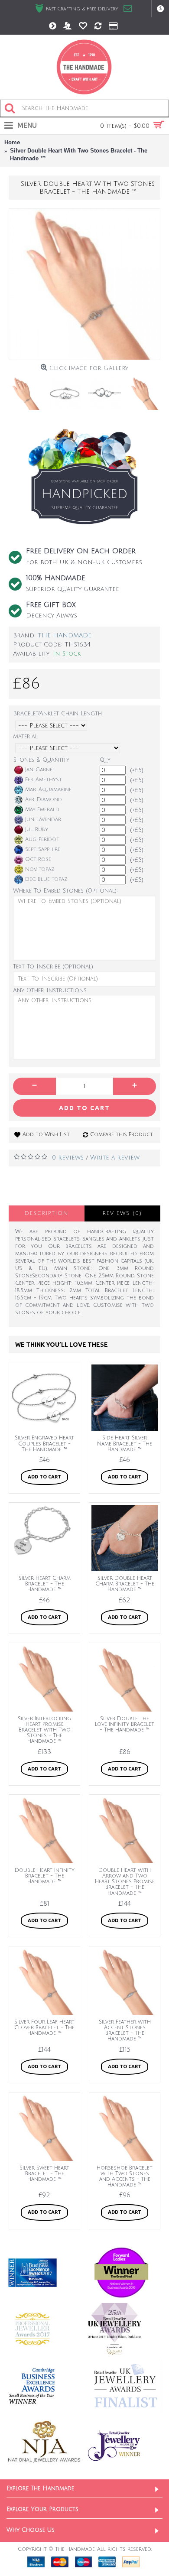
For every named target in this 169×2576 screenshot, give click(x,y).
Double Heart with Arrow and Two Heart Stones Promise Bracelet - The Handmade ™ (125, 1882)
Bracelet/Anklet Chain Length (57, 714)
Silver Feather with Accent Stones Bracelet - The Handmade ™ (125, 2031)
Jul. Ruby (37, 830)
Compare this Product (122, 1135)
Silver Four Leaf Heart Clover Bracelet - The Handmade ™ (44, 2028)
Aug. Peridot (42, 840)
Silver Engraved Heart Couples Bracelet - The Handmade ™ (44, 1444)
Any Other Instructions (50, 991)
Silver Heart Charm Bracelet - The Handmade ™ (45, 1584)
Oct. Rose (38, 859)
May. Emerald (42, 810)
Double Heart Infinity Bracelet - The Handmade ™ (45, 1876)
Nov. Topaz (40, 869)
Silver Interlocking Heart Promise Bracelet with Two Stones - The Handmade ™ (44, 1730)
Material (25, 737)
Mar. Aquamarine (48, 790)
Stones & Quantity (41, 760)
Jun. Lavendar (43, 820)
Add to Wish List (46, 1135)
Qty (105, 760)
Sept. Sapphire (43, 849)
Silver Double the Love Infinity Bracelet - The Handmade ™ (125, 1724)
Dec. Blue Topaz (46, 879)
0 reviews (68, 1158)
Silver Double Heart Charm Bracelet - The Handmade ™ (125, 1584)
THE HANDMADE (65, 635)
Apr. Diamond (44, 800)
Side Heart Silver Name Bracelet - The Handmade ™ (125, 1444)
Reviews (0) (122, 1213)
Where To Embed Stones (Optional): (65, 891)
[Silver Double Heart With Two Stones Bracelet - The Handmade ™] (84, 284)
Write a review (115, 1158)
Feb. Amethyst (44, 780)
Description (47, 1213)
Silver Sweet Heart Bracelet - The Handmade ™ (44, 2174)
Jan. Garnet (40, 770)
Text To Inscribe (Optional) (53, 967)
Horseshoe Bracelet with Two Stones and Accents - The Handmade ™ (125, 2177)
